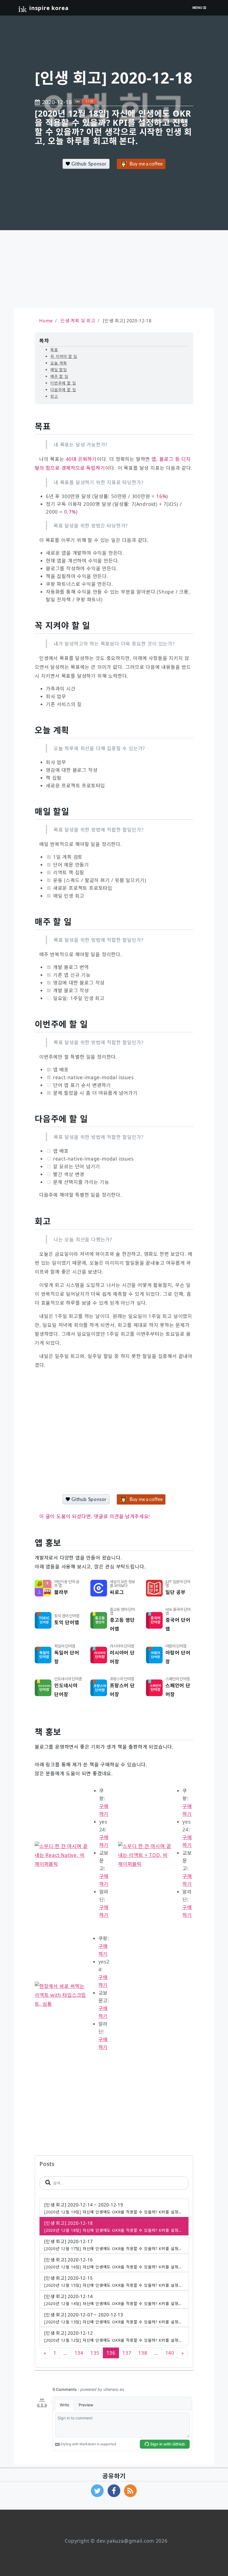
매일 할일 (59, 370)
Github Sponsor (88, 164)
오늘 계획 (59, 363)
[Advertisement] (114, 269)
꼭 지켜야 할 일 (64, 356)
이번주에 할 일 (63, 383)
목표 (54, 350)
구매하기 (104, 1810)
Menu (198, 8)
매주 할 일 (59, 376)
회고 (54, 396)
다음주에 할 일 (63, 390)
